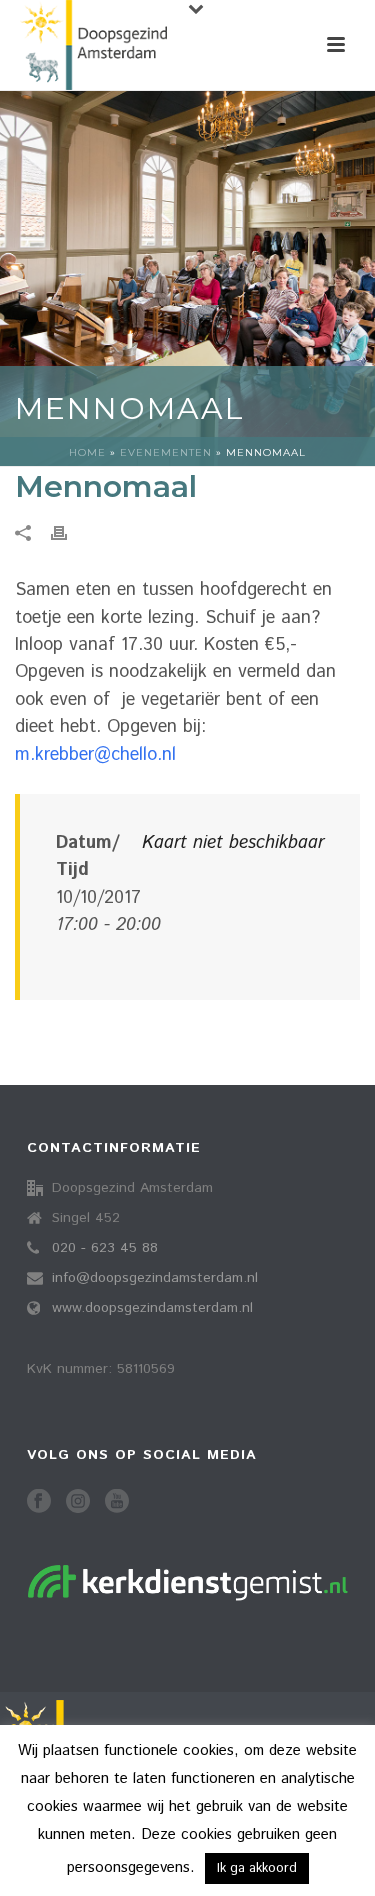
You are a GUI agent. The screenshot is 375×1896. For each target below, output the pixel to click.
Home (87, 452)
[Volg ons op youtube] (117, 1502)
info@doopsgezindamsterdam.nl (155, 1278)
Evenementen (166, 452)
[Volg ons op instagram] (78, 1502)
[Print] (69, 533)
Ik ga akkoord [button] (257, 1868)
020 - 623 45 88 (105, 1248)
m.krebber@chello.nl (95, 755)
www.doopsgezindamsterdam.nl (152, 1308)
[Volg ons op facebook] (39, 1502)
